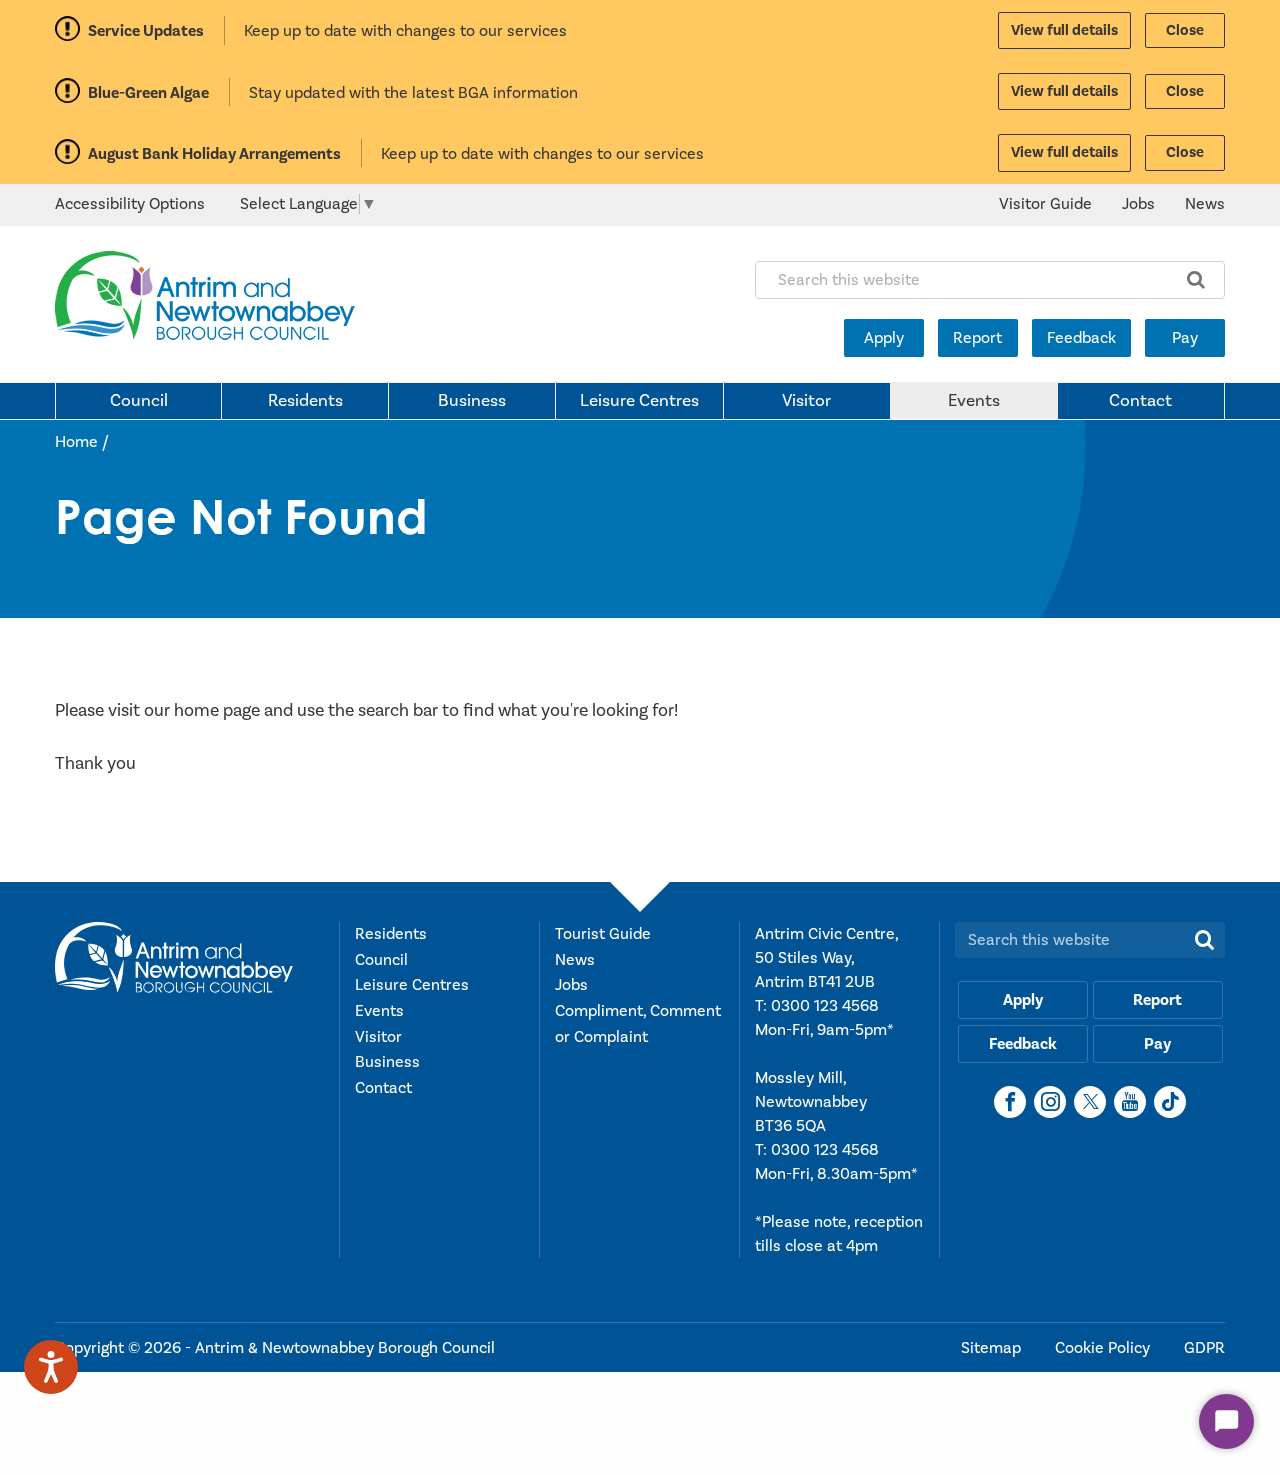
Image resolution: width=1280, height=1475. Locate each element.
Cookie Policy (1104, 1348)
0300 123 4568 (825, 1006)
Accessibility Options (130, 204)
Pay (1185, 338)
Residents (305, 401)
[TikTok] (1170, 1102)
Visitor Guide (1045, 204)
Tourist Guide (603, 934)
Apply (884, 338)
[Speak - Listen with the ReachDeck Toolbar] (51, 1367)
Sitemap (993, 1348)
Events (974, 401)
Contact (1140, 401)
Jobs (1138, 204)
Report (977, 338)
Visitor (806, 401)
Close (1185, 30)
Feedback (1081, 338)
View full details (1064, 30)
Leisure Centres (639, 401)
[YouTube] (1130, 1102)
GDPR (1204, 1348)
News (1205, 204)
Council (139, 401)
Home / (82, 442)
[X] (1090, 1102)
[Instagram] (1050, 1102)
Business (472, 401)
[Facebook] (1010, 1102)
